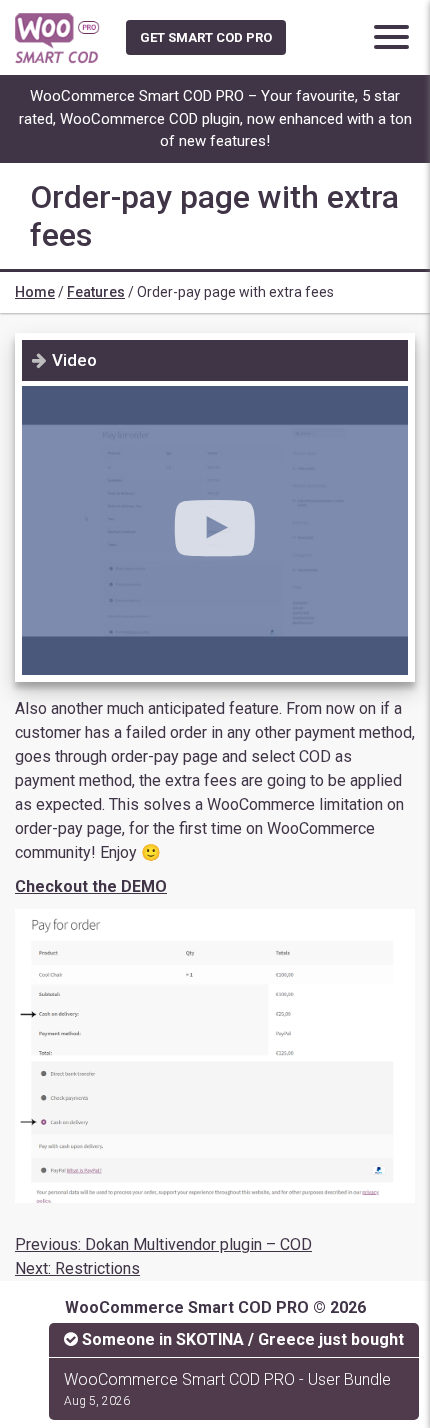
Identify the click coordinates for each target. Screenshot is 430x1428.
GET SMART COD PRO (206, 37)
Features (96, 292)
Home (35, 292)
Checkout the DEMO (91, 886)
